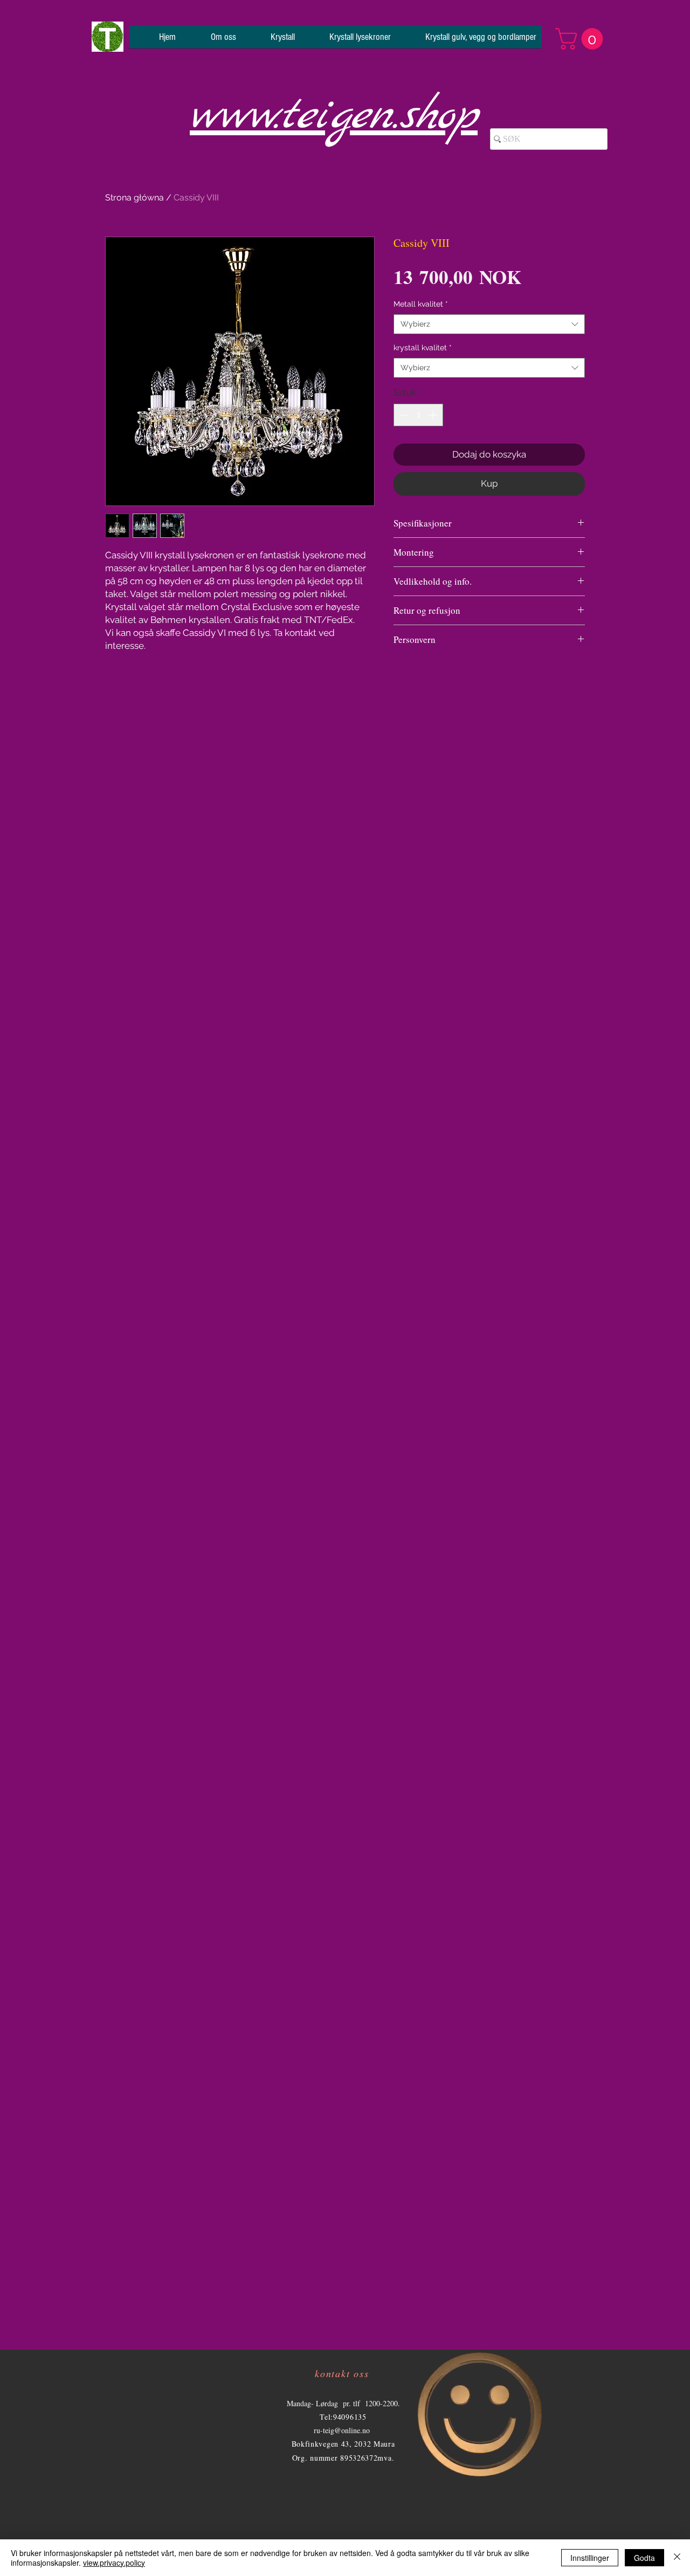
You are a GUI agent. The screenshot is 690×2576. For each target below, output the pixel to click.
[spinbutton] (419, 415)
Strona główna (134, 198)
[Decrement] (403, 415)
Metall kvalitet (421, 304)
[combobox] (489, 324)
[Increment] (434, 415)
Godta (644, 2558)
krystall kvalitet (423, 348)
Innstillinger (590, 2558)
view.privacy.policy (114, 2563)
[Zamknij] (677, 2558)
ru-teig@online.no (342, 2430)
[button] (582, 39)
